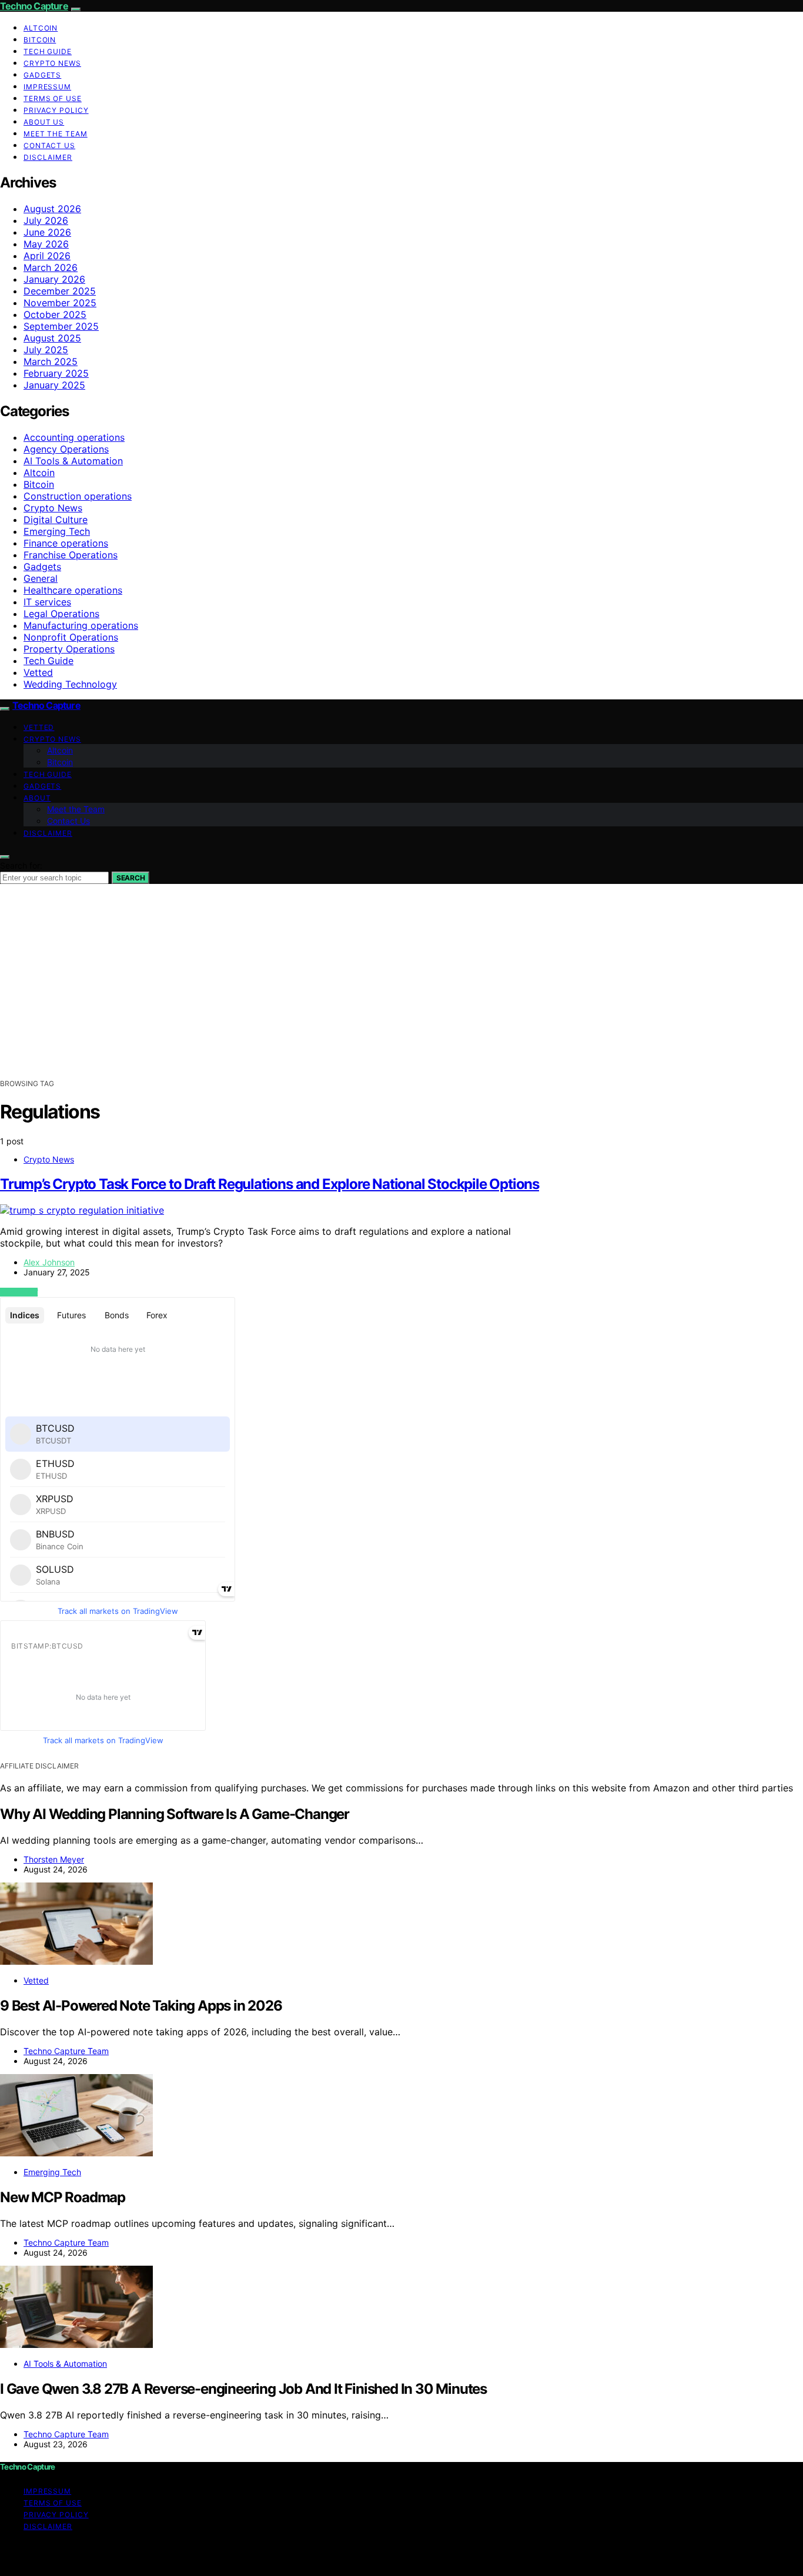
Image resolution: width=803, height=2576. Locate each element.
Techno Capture (34, 6)
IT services (47, 602)
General (41, 578)
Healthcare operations (73, 590)
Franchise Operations (71, 555)
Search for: (21, 865)
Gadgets (42, 75)
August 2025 (52, 338)
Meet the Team (56, 134)
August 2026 (52, 209)
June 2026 (47, 232)
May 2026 (46, 244)
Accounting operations (74, 437)
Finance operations (66, 543)
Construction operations (78, 496)
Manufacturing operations (81, 625)
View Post (19, 1292)
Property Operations (69, 649)
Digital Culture (56, 520)
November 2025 (60, 303)
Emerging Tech (57, 531)
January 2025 (54, 385)
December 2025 (60, 291)
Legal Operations (61, 614)
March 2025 (51, 361)
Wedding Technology (70, 684)
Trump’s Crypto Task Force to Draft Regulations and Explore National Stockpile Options (270, 1184)
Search (131, 878)
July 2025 (46, 350)
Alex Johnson (49, 1262)
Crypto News (52, 63)
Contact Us (49, 145)
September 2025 (61, 326)
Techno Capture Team (66, 2051)
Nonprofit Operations (71, 637)
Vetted (38, 672)
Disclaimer (48, 157)
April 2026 (47, 256)
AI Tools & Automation (73, 461)
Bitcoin (40, 40)
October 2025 (55, 314)
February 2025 (56, 373)
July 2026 (46, 220)
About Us (44, 122)
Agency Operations (66, 449)
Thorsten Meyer (54, 1859)
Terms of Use (53, 98)
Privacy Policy (56, 110)
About (37, 798)
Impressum (47, 87)
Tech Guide (48, 51)
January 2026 (54, 279)
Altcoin (41, 28)
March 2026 (51, 267)
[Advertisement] (401, 990)
